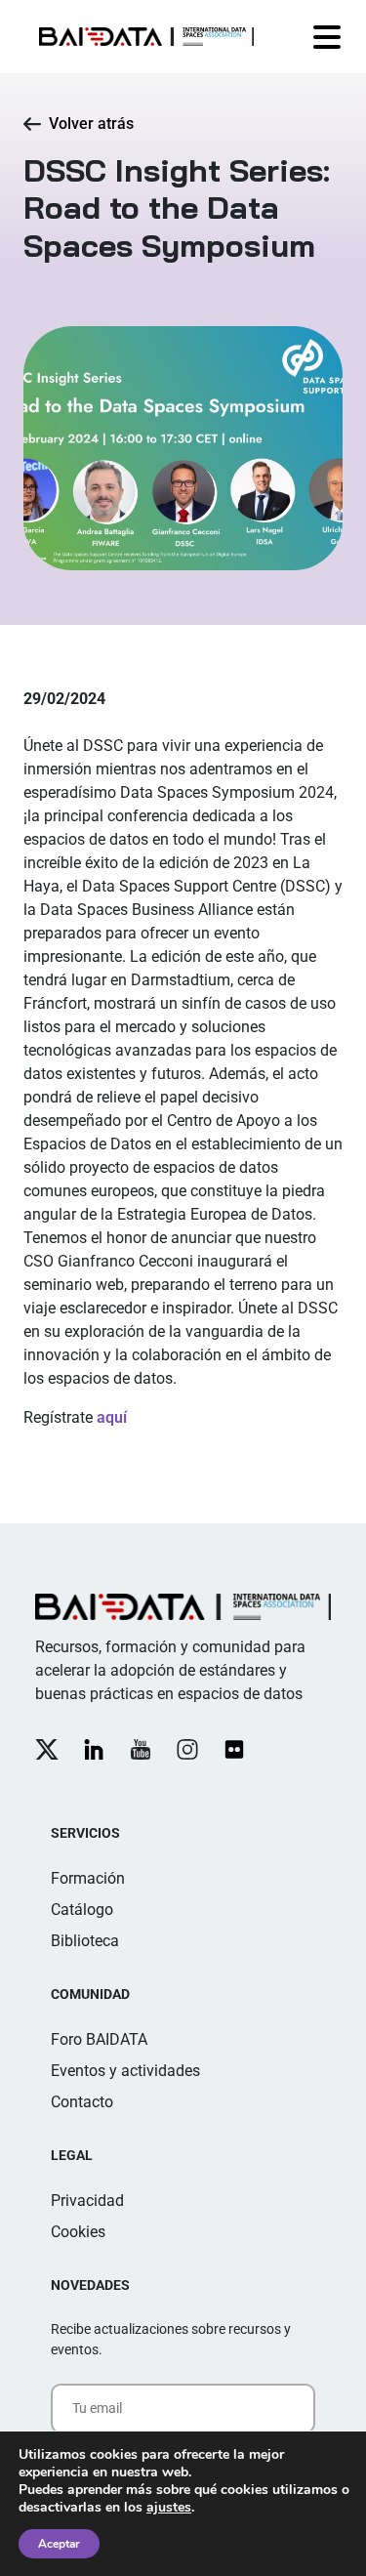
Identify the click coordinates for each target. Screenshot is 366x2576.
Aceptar (59, 2544)
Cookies (78, 2232)
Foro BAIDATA (99, 2039)
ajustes (169, 2508)
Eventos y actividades (125, 2071)
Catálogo (82, 1910)
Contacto (82, 2102)
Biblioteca (85, 1941)
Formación (88, 1878)
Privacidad (87, 2201)
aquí (112, 1417)
